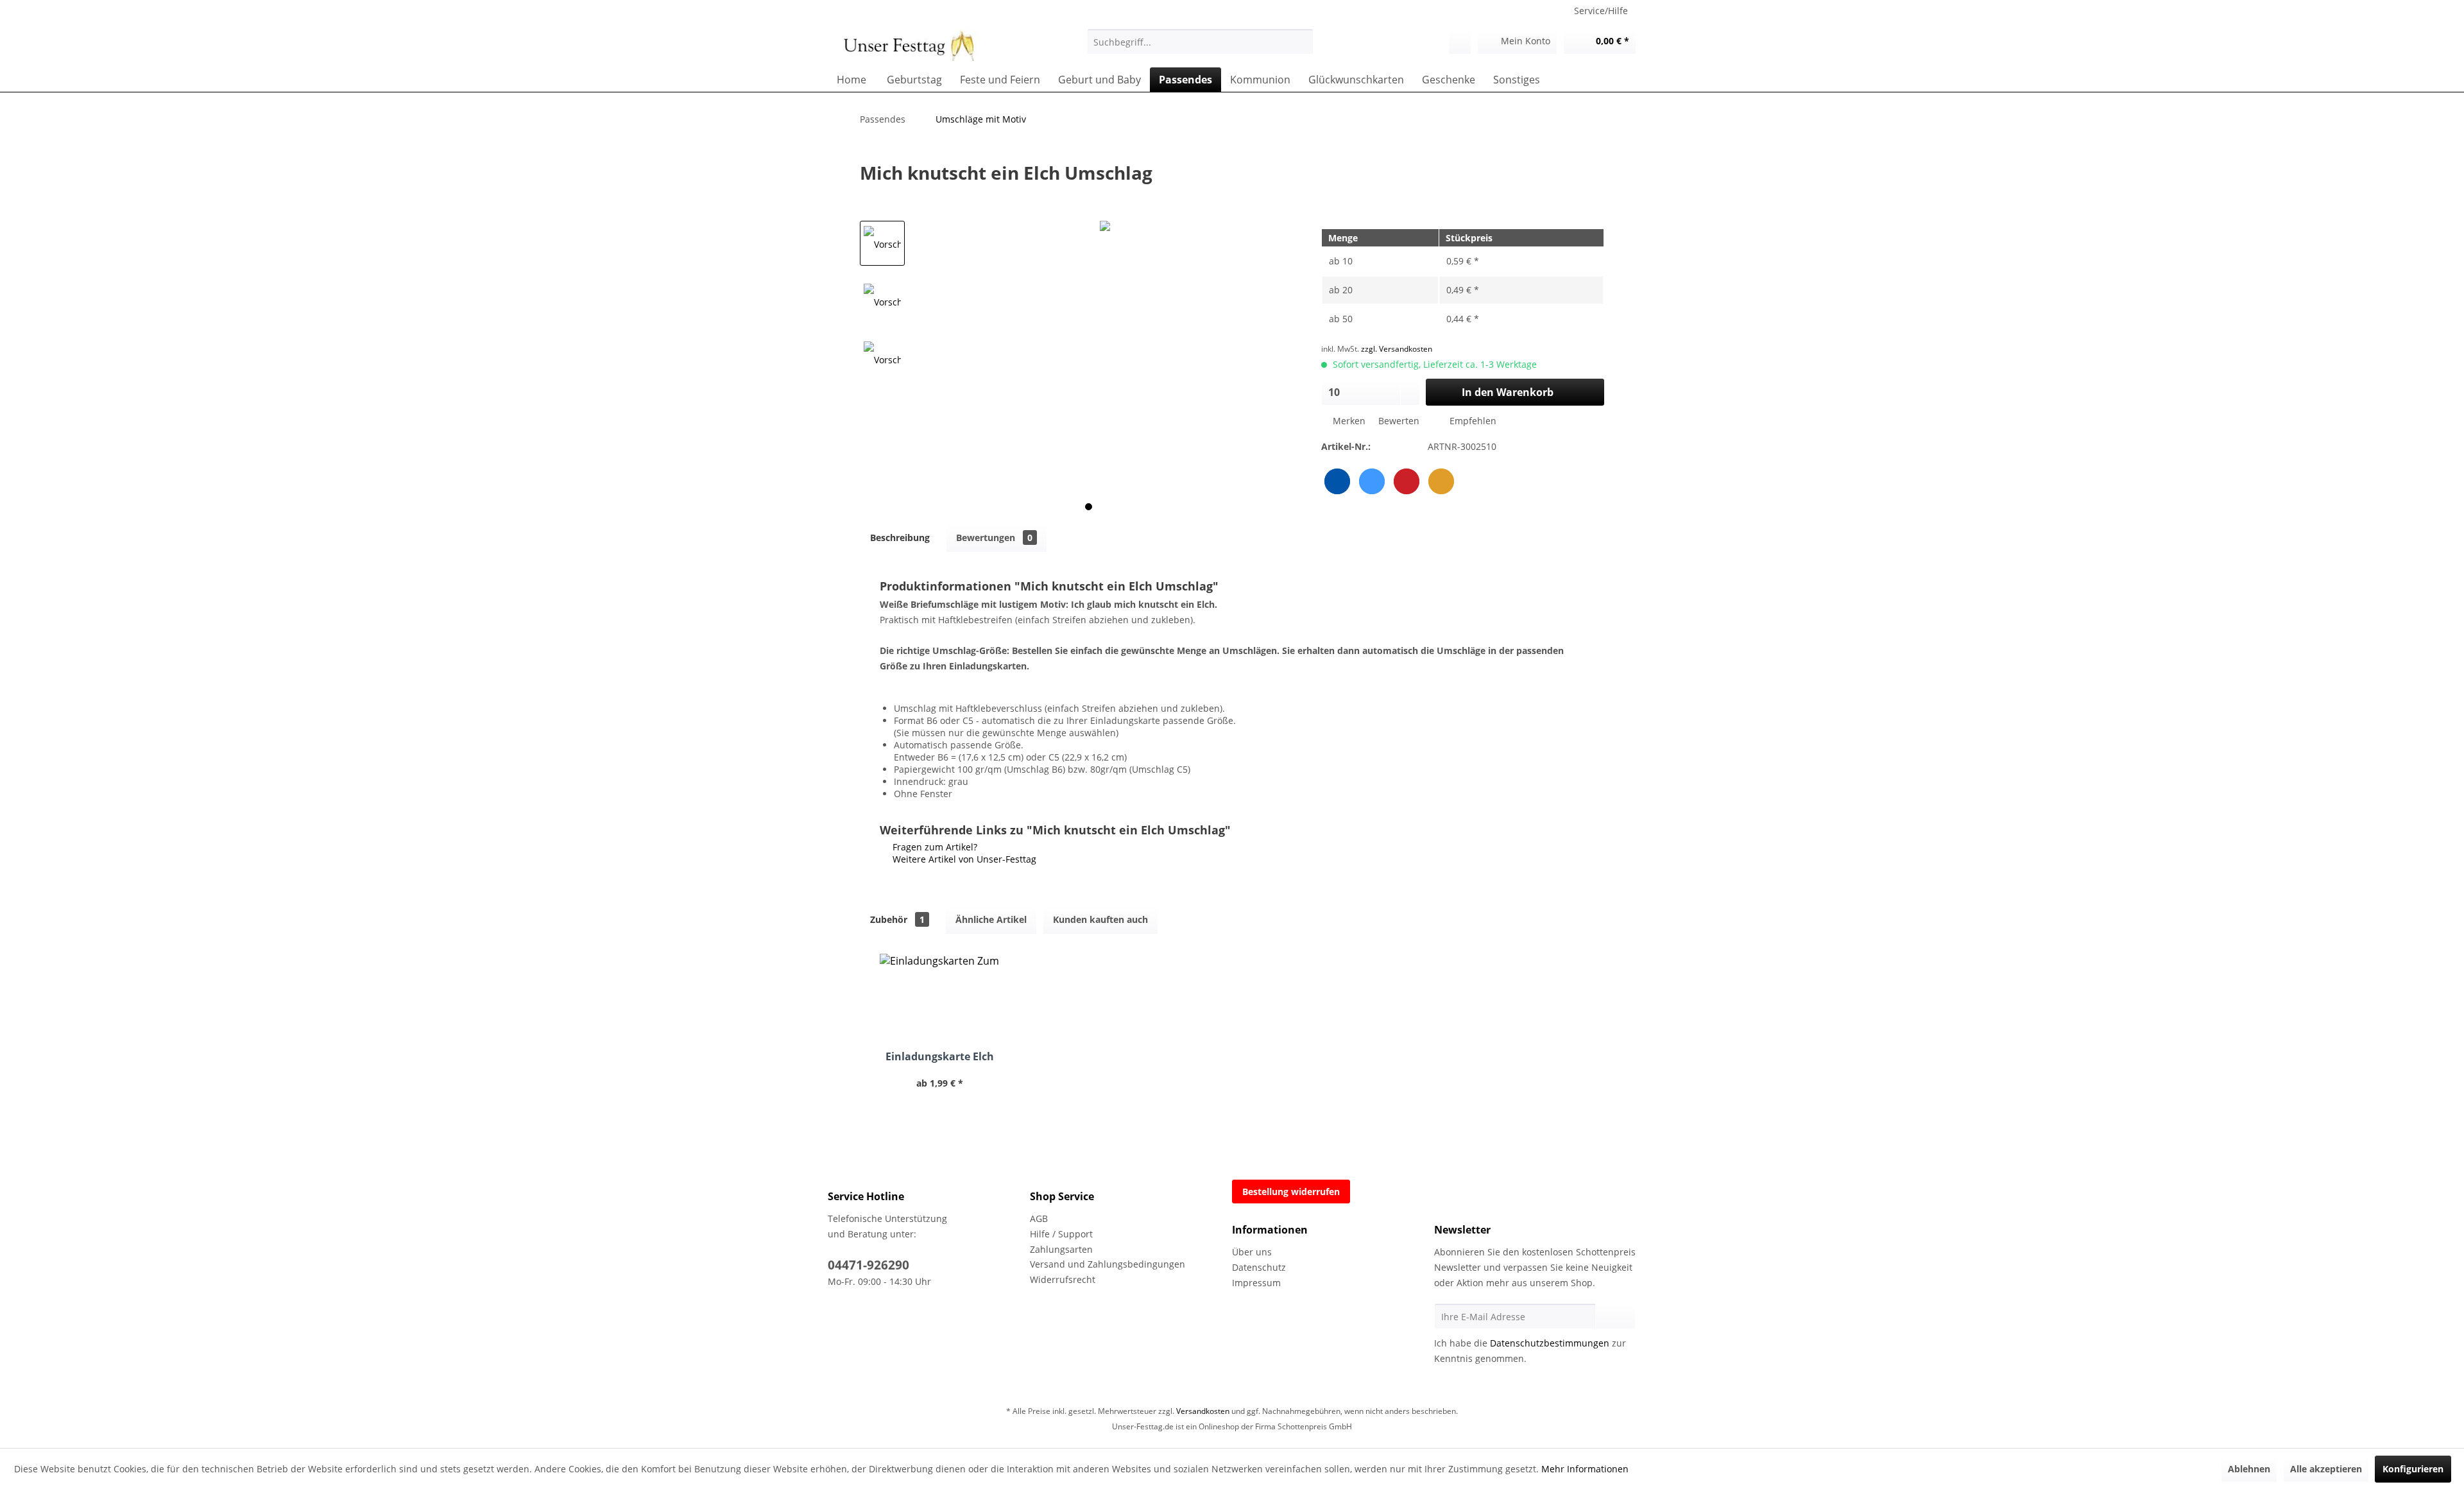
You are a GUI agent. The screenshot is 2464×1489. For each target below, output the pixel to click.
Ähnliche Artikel (991, 919)
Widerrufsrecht (1063, 1279)
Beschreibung (900, 538)
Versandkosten (1203, 1411)
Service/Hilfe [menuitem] (1601, 11)
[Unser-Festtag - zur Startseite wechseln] (906, 45)
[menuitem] (1200, 42)
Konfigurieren (2413, 1469)
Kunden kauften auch (1100, 919)
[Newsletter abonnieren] (1615, 1316)
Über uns (1252, 1252)
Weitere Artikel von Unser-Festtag (963, 859)
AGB (1039, 1218)
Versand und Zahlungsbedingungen (1108, 1264)
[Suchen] (1302, 42)
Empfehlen (1472, 421)
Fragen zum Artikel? (934, 847)
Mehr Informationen (1585, 1469)
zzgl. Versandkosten (1397, 349)
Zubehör (897, 919)
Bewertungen (994, 538)
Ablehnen (2249, 1469)
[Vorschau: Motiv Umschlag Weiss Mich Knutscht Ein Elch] (882, 301)
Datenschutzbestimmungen (1550, 1343)
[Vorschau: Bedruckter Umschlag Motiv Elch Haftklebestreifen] (882, 359)
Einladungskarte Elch (940, 1057)
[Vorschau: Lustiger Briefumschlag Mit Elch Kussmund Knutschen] (882, 243)
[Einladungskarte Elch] (940, 999)
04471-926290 (868, 1265)
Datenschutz (1259, 1267)
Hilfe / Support (1061, 1234)
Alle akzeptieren (2326, 1469)
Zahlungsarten (1061, 1249)
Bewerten (1399, 421)
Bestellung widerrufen (1291, 1192)
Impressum (1256, 1283)
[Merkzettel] (1460, 42)
